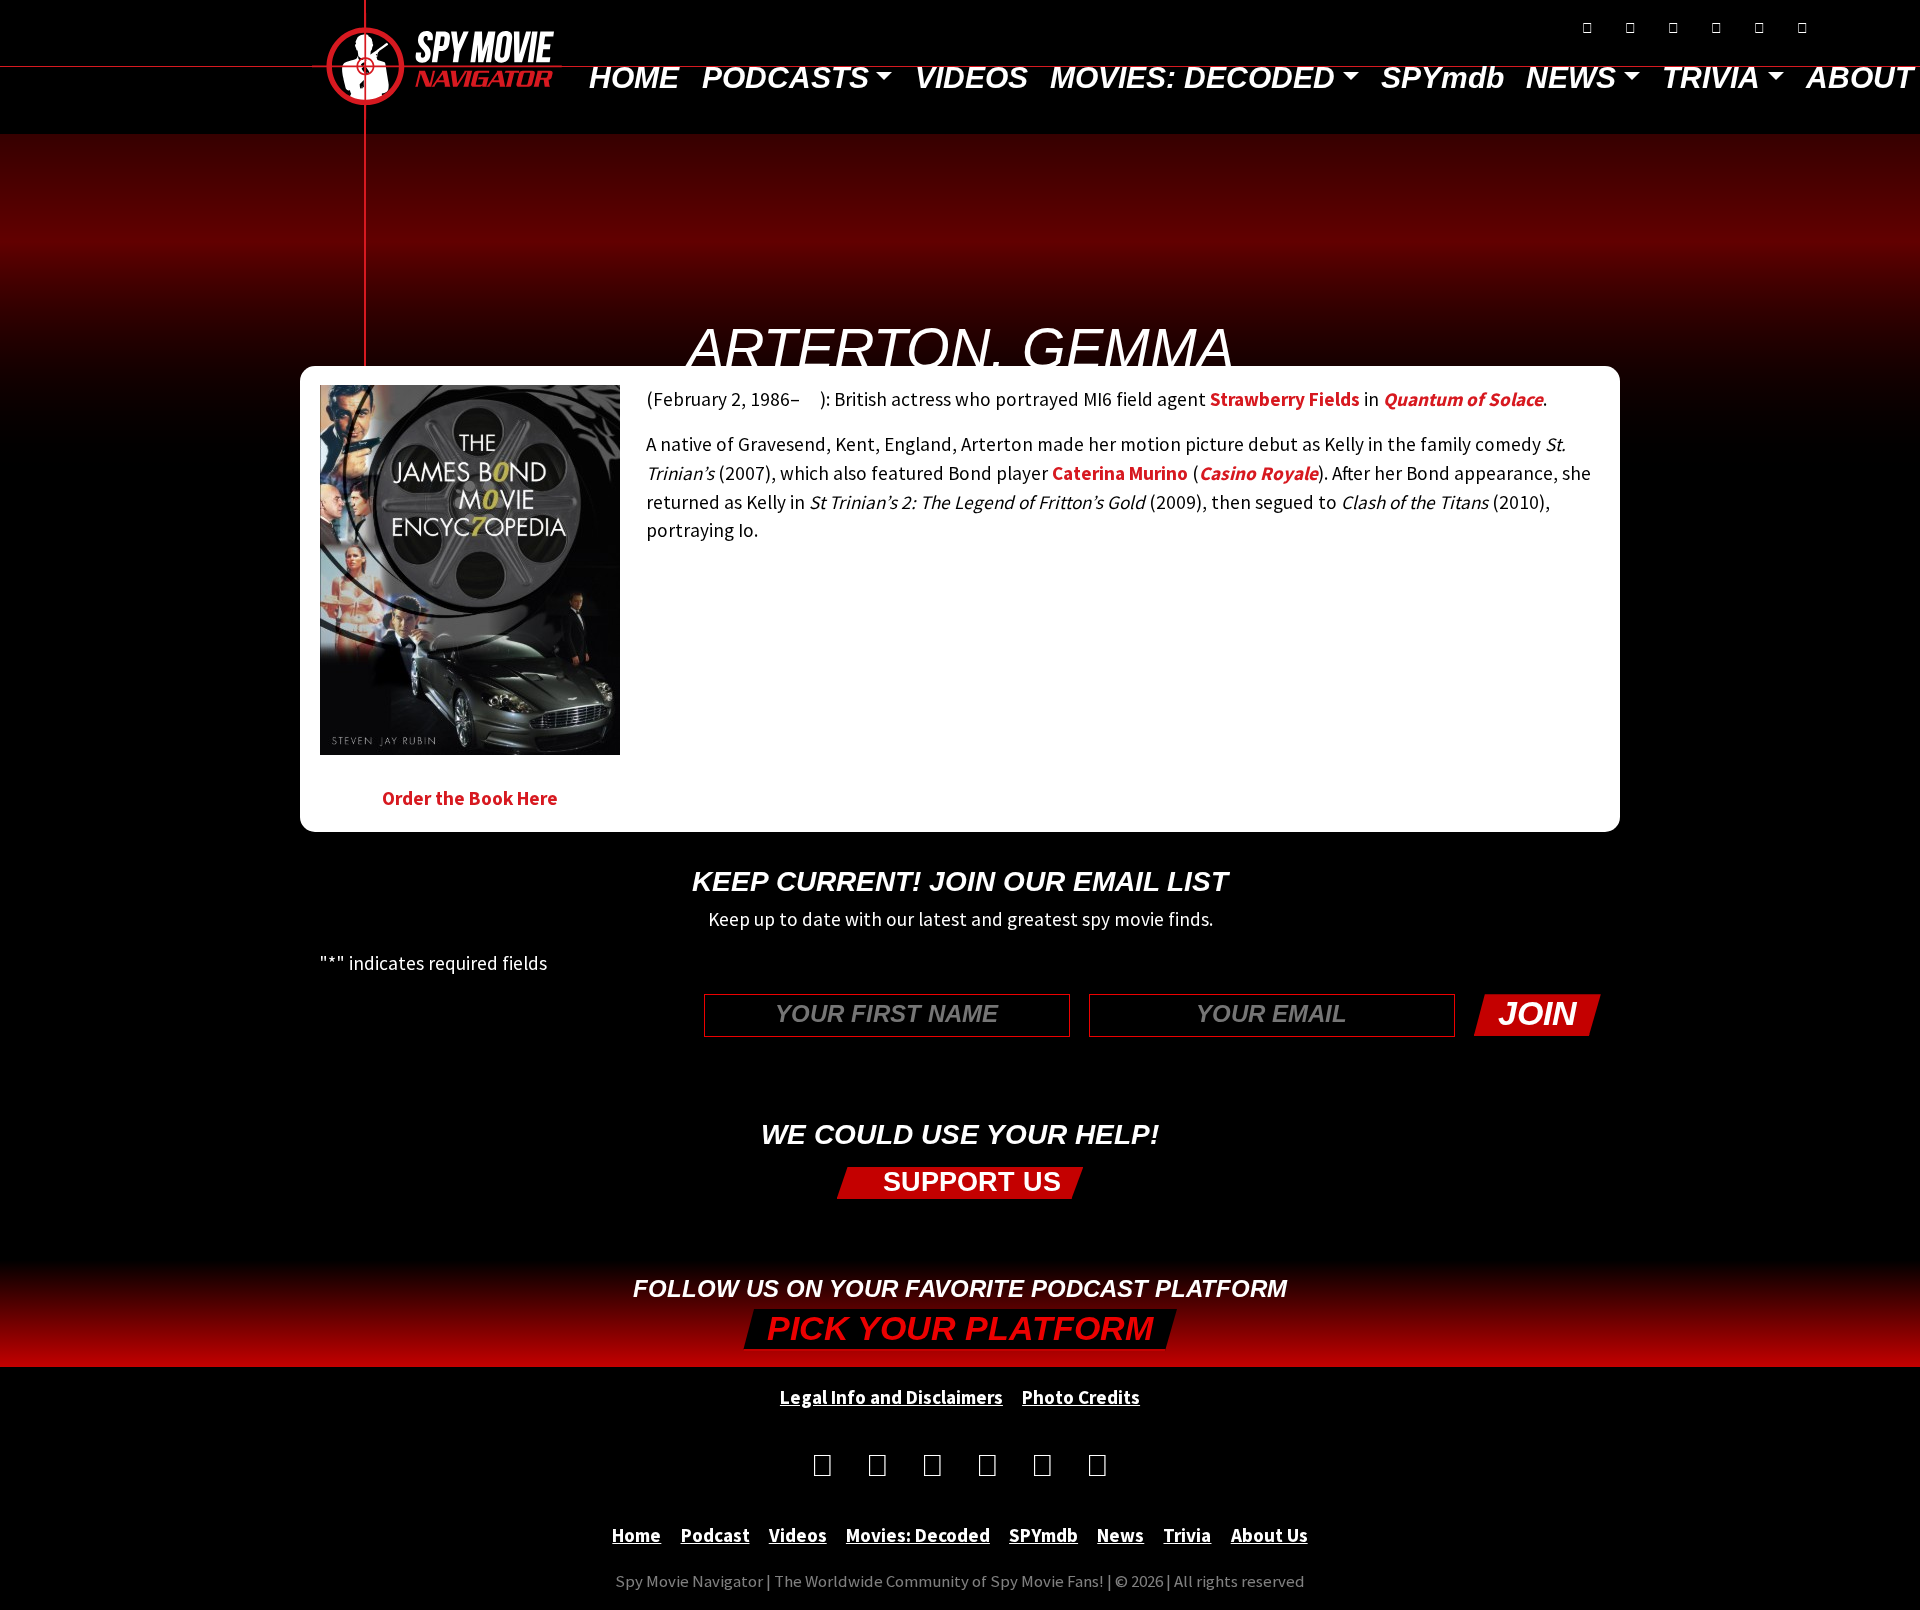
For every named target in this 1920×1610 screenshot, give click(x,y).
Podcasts (785, 77)
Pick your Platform (960, 1328)
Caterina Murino (1120, 473)
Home (634, 77)
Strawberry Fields (1285, 399)
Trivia (1711, 77)
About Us (1269, 1535)
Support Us (968, 1182)
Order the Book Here (470, 798)
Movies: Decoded (1192, 77)
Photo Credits (1081, 1397)
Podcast (715, 1535)
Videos (971, 77)
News (1571, 77)
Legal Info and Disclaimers (891, 1397)
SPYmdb (1442, 77)
